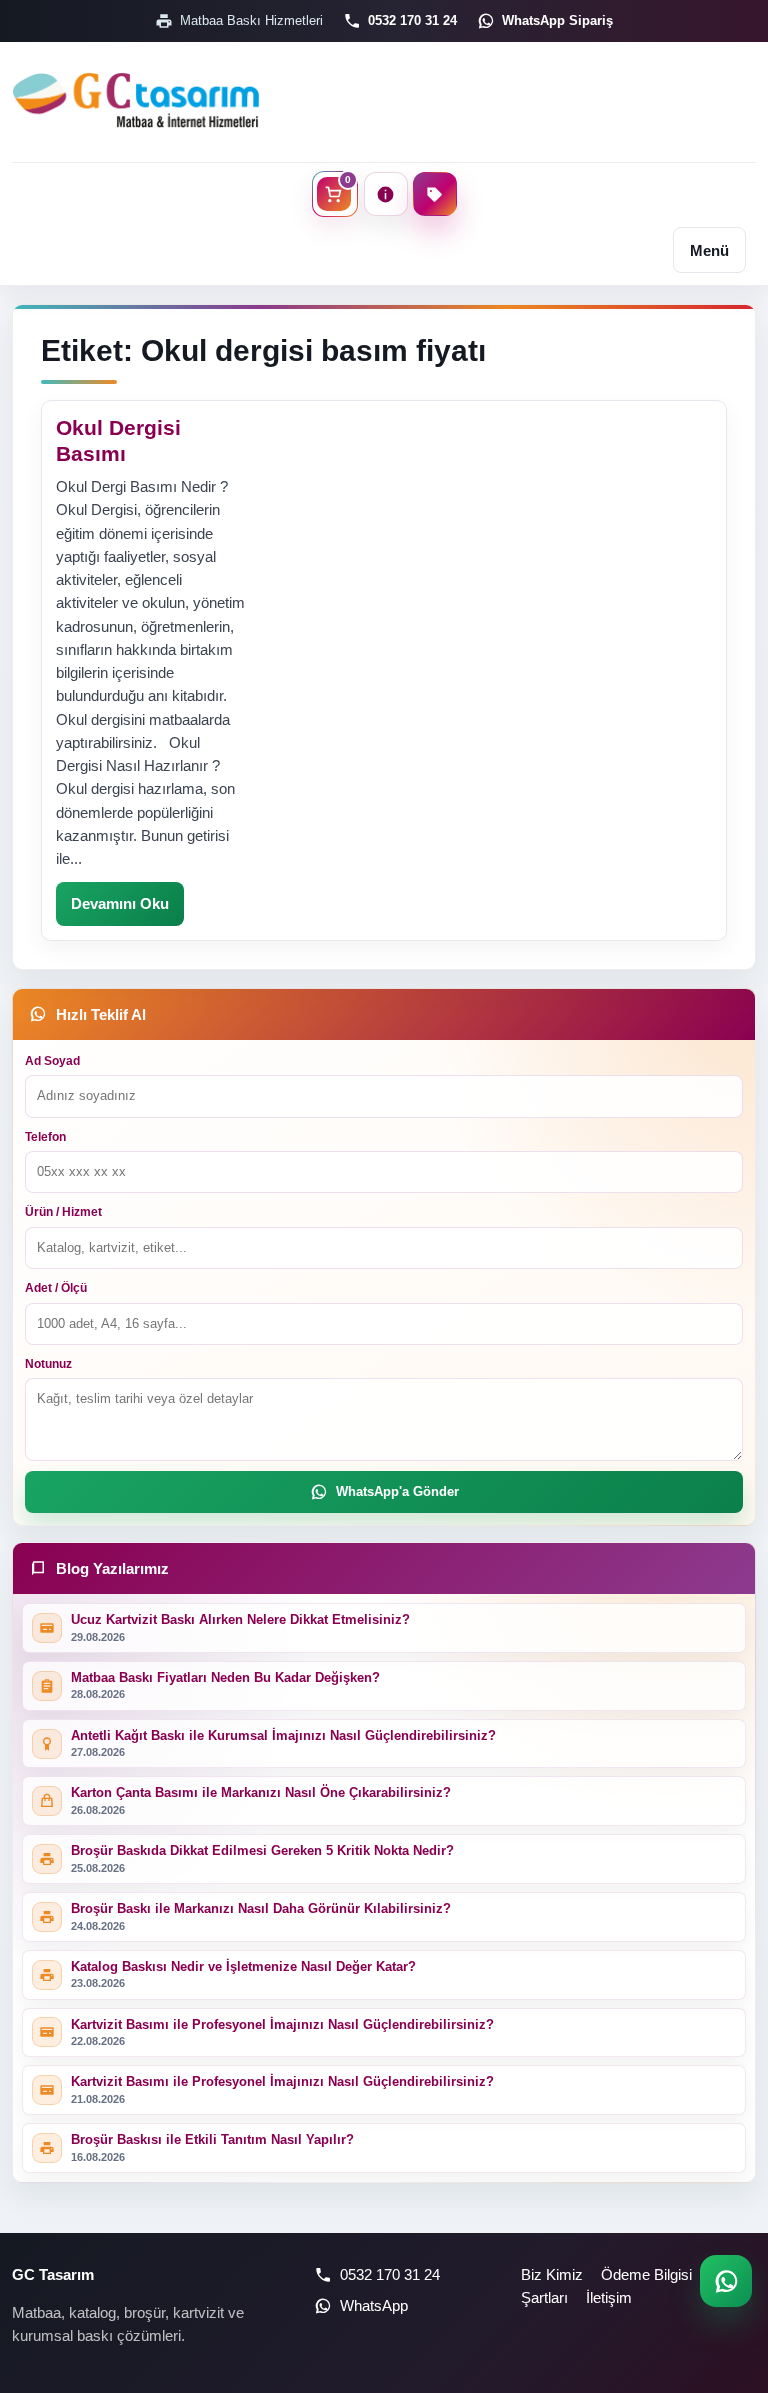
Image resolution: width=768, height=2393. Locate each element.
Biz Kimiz (552, 2274)
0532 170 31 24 (412, 20)
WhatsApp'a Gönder (397, 1491)
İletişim (609, 2297)
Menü (709, 250)
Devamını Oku (120, 903)
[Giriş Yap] (386, 194)
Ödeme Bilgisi (646, 2274)
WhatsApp (374, 2305)
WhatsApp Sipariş (557, 20)
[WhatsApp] (726, 2281)
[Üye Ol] (435, 194)
